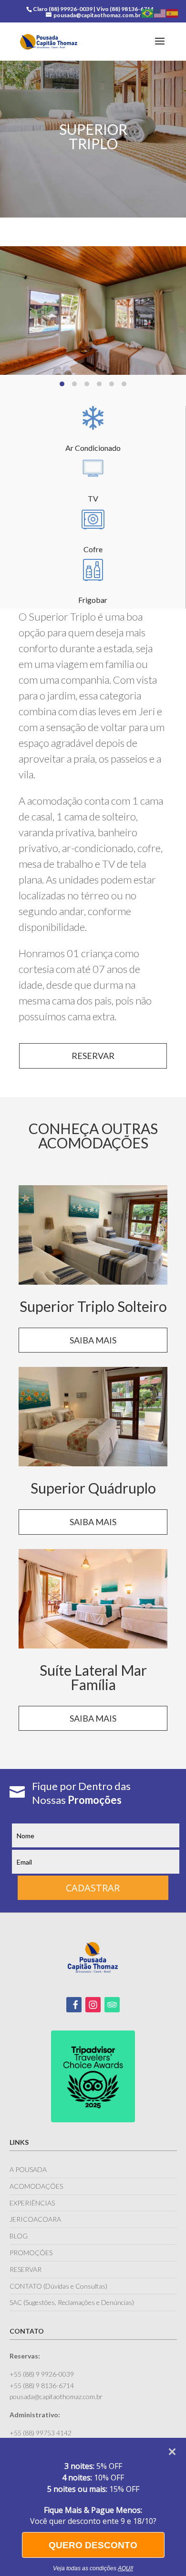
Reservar (93, 1056)
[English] (160, 13)
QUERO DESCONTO (93, 2545)
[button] (62, 384)
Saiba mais (93, 1522)
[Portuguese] (148, 13)
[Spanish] (173, 13)
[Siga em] (74, 2005)
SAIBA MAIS (93, 1340)
